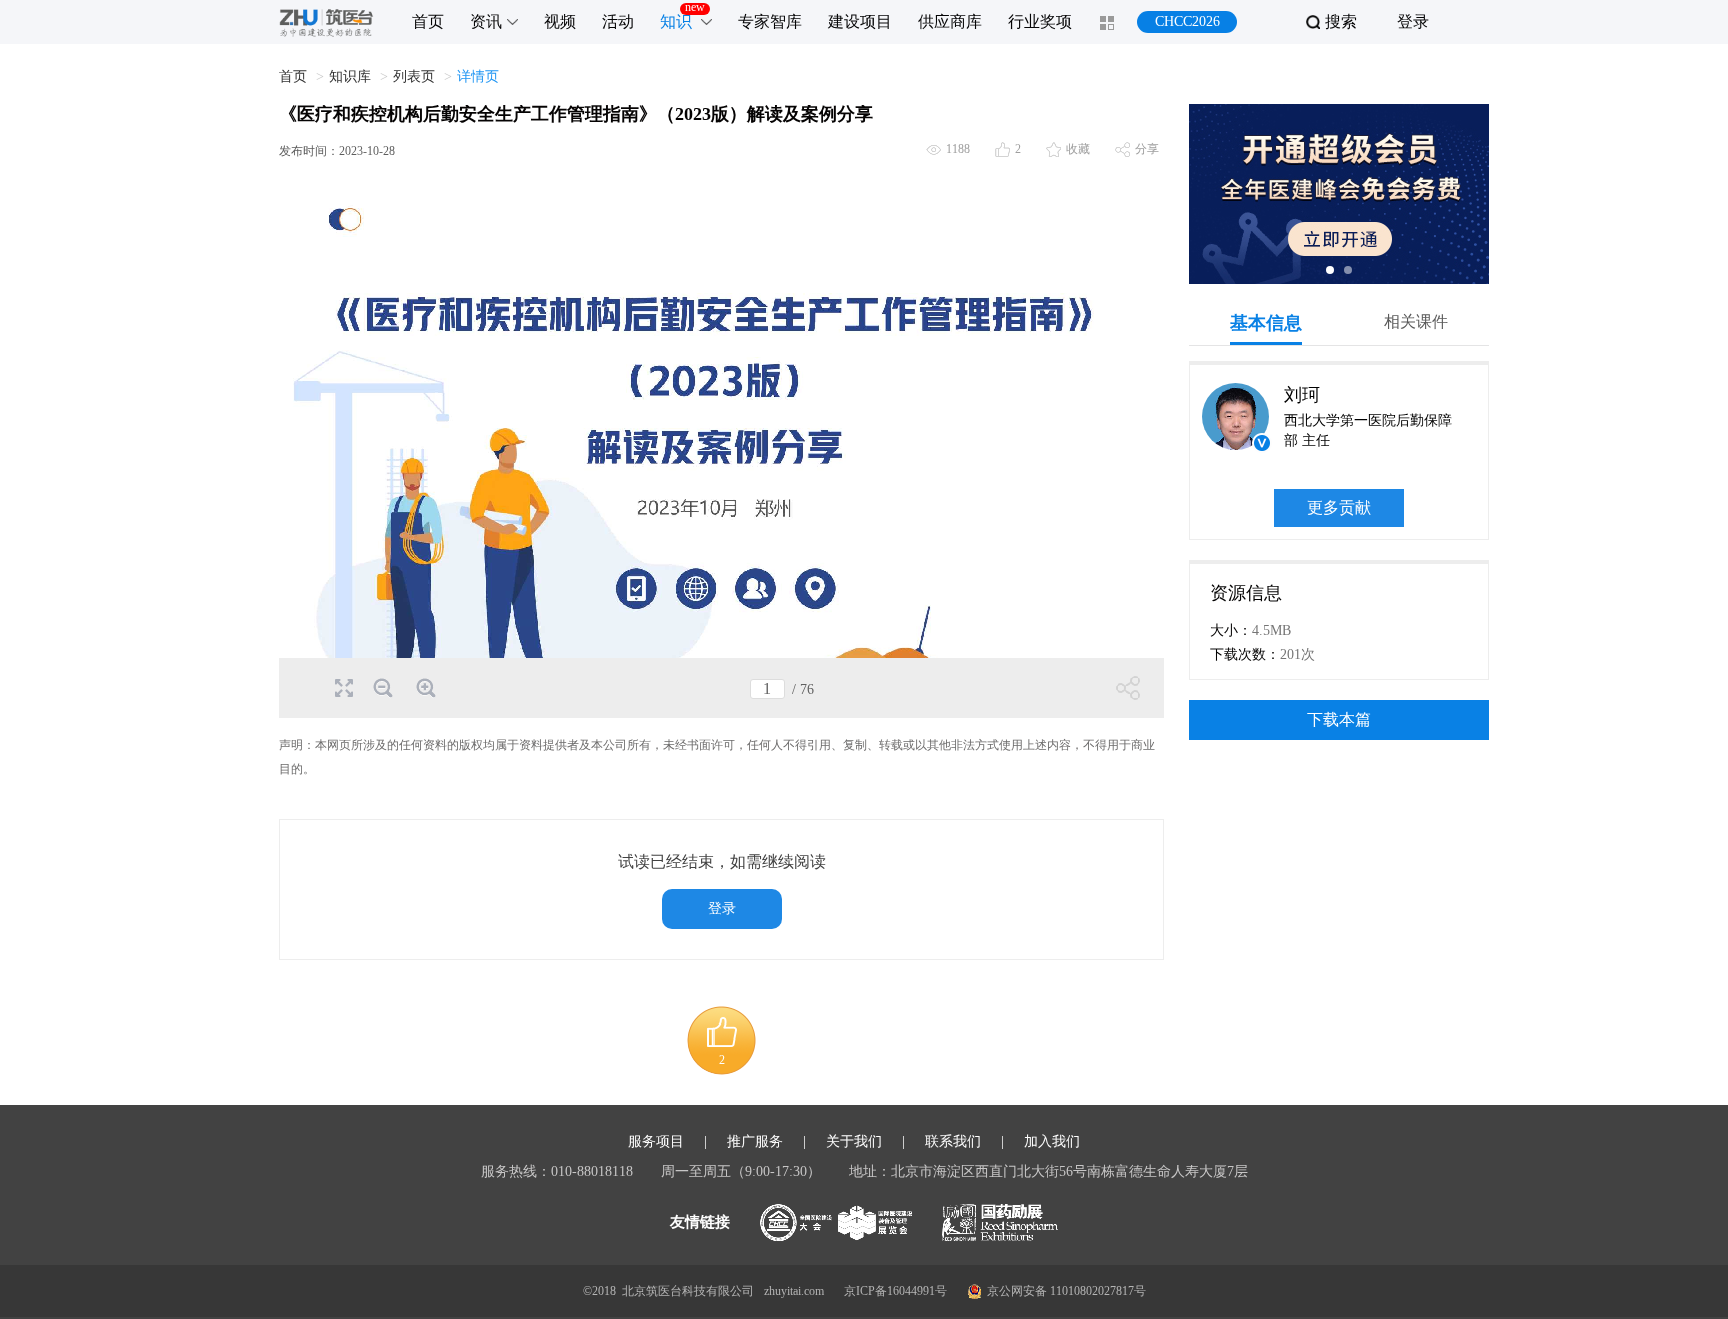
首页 (293, 76)
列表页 (414, 76)
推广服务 (755, 1142)
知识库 (350, 76)
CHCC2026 (1187, 21)
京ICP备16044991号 (895, 1291)
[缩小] (381, 688)
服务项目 (656, 1142)
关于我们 (854, 1142)
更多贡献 (1339, 507)
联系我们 (953, 1142)
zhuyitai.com (794, 1291)
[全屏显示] (342, 686)
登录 (1413, 21)
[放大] (424, 688)
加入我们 (1052, 1142)
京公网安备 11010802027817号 (1066, 1291)
